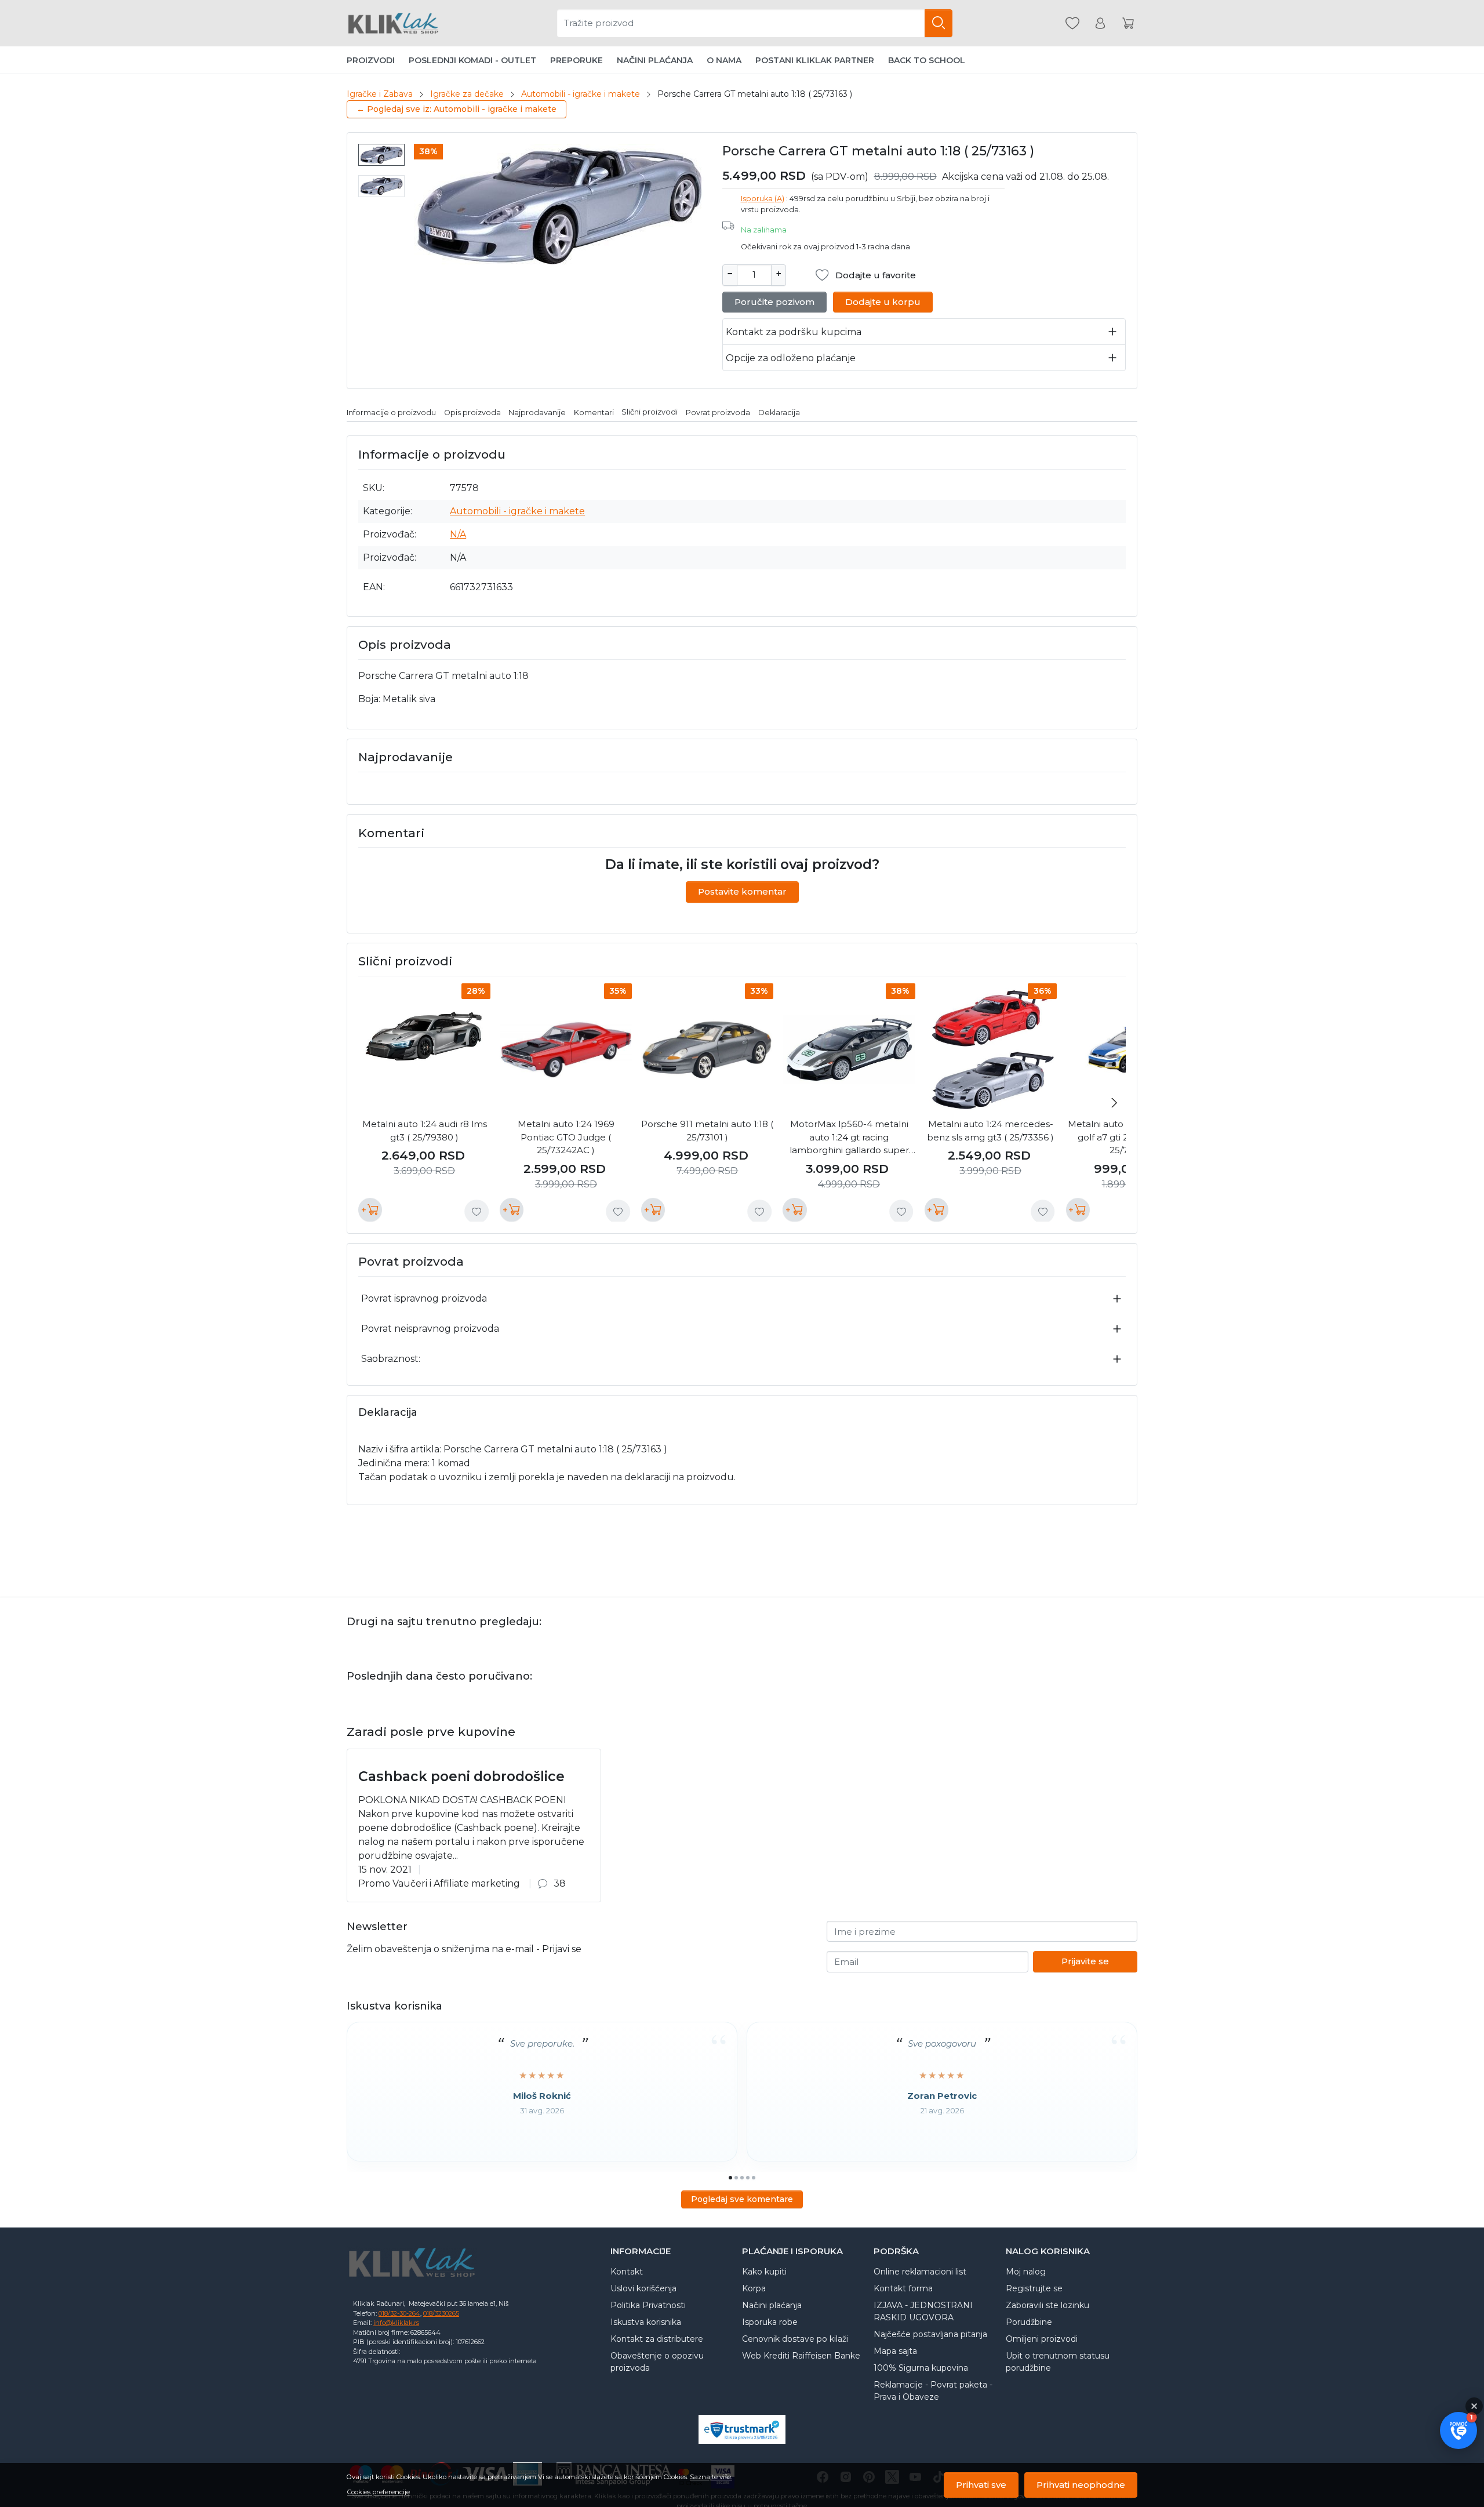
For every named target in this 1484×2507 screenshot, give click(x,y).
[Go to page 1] (730, 2178)
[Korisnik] (1100, 23)
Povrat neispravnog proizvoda (430, 1329)
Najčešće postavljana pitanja (930, 2334)
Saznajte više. (711, 2477)
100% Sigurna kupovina (921, 2368)
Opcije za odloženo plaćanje (791, 358)
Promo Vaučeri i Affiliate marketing (439, 1883)
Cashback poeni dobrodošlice (461, 1776)
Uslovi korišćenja (643, 2288)
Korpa (754, 2288)
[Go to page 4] (748, 2178)
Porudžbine (1029, 2322)
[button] (1458, 2430)
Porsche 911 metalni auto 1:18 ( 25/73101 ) (707, 1131)
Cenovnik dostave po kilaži (795, 2339)
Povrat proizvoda (718, 412)
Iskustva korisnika (646, 2322)
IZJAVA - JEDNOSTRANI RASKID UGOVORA (923, 2311)
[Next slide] (1114, 1103)
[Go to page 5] (754, 2178)
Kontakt (627, 2272)
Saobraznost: (391, 1359)
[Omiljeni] (1072, 23)
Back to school (927, 60)
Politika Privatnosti (648, 2305)
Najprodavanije (537, 412)
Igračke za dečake (467, 94)
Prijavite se (1085, 1961)
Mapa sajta (895, 2351)
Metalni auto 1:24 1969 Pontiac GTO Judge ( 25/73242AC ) (566, 1137)
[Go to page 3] (742, 2178)
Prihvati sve (981, 2485)
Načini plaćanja (655, 60)
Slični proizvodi (650, 412)
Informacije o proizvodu (391, 412)
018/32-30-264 (399, 2313)
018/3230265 (441, 2313)
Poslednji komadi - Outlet (472, 60)
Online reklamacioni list (920, 2272)
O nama (724, 60)
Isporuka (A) (763, 199)
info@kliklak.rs (396, 2323)
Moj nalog (1026, 2272)
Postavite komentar (742, 891)
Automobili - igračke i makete (581, 94)
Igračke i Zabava (380, 94)
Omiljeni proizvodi (1042, 2339)
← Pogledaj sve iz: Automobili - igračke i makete (457, 109)
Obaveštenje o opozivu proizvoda (657, 2362)
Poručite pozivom (774, 302)
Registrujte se (1034, 2288)
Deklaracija (779, 412)
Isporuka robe (770, 2322)
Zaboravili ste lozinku (1047, 2305)
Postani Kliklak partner (815, 60)
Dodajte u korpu (883, 302)
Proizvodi (371, 60)
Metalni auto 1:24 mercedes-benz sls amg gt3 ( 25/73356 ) (990, 1131)
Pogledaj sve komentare (742, 2199)
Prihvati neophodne (1081, 2485)
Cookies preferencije (379, 2492)
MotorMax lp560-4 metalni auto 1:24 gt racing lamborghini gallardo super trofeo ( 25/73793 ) (849, 1138)
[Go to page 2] (736, 2178)
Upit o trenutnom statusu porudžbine (1058, 2362)
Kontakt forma (903, 2288)
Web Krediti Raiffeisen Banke (801, 2356)
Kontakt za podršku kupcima (794, 332)
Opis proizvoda (472, 412)
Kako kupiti (764, 2272)
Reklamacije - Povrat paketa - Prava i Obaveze (933, 2391)
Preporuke (576, 60)
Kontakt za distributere (657, 2339)
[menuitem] (381, 155)
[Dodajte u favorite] (477, 1212)
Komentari (594, 412)
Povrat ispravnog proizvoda (424, 1298)
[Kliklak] (393, 23)
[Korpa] (1128, 23)
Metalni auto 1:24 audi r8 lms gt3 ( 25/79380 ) (425, 1131)
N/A (458, 534)
